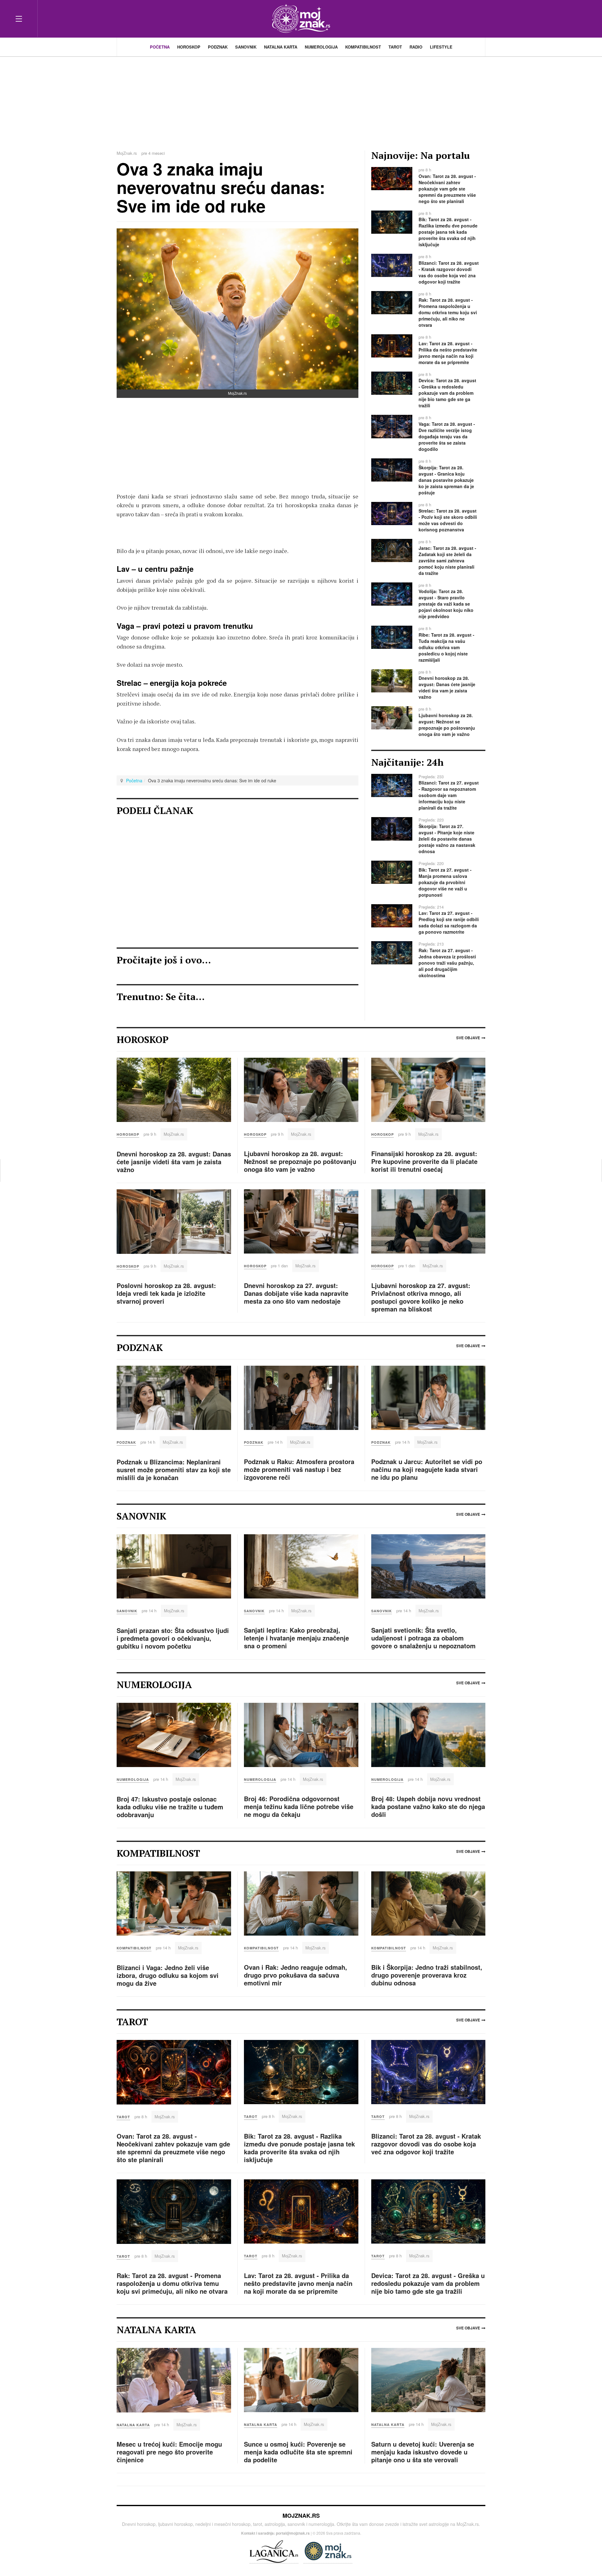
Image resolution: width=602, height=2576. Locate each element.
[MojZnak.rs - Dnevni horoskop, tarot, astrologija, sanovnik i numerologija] (301, 19)
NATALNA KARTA (281, 47)
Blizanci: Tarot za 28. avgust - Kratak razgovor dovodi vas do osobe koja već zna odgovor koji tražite (426, 2144)
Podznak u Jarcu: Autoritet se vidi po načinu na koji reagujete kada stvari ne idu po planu (427, 1469)
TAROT (395, 47)
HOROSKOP (189, 47)
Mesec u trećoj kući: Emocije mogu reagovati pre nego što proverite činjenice (169, 2452)
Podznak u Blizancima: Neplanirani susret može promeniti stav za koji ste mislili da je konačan (174, 1470)
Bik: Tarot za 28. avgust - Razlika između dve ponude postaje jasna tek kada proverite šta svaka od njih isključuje (299, 2148)
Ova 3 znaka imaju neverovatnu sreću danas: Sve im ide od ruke (221, 187)
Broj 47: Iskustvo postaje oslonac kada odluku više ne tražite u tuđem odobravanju (170, 1807)
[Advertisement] (301, 100)
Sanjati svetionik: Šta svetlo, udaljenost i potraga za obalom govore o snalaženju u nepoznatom (423, 1638)
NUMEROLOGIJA (321, 47)
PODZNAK (218, 47)
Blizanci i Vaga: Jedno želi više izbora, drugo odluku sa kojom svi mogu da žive (168, 1975)
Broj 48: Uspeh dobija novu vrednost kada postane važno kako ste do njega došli (428, 1806)
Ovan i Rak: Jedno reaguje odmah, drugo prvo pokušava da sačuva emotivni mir (296, 1975)
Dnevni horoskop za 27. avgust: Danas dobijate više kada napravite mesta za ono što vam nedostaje (296, 1293)
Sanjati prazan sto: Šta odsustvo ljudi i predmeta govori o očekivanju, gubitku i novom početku (173, 1638)
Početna (134, 780)
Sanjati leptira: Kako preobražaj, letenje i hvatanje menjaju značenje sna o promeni (296, 1638)
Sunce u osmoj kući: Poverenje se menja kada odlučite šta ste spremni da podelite (298, 2452)
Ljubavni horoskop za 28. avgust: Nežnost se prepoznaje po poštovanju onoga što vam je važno (300, 1161)
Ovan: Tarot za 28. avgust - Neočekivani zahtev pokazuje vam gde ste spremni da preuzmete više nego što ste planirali (173, 2148)
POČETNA (160, 47)
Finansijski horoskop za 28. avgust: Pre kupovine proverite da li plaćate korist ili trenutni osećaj (424, 1161)
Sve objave (468, 1038)
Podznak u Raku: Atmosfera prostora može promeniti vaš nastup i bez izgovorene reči (299, 1469)
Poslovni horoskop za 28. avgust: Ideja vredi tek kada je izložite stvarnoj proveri (166, 1293)
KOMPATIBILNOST (363, 47)
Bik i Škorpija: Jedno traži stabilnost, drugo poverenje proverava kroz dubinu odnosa (427, 1975)
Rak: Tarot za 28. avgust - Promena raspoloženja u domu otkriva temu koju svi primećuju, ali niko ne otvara (172, 2283)
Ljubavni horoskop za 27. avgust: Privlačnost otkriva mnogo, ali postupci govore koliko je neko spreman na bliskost (421, 1297)
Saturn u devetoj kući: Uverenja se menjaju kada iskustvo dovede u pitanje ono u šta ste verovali (423, 2452)
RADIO (416, 47)
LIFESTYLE (441, 47)
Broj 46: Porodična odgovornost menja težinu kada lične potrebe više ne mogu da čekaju (299, 1806)
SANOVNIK (246, 47)
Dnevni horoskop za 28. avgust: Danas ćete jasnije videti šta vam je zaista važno (174, 1162)
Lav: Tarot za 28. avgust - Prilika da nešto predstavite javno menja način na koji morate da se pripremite (298, 2283)
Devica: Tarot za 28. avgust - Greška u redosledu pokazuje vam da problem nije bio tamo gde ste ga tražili (428, 2283)
